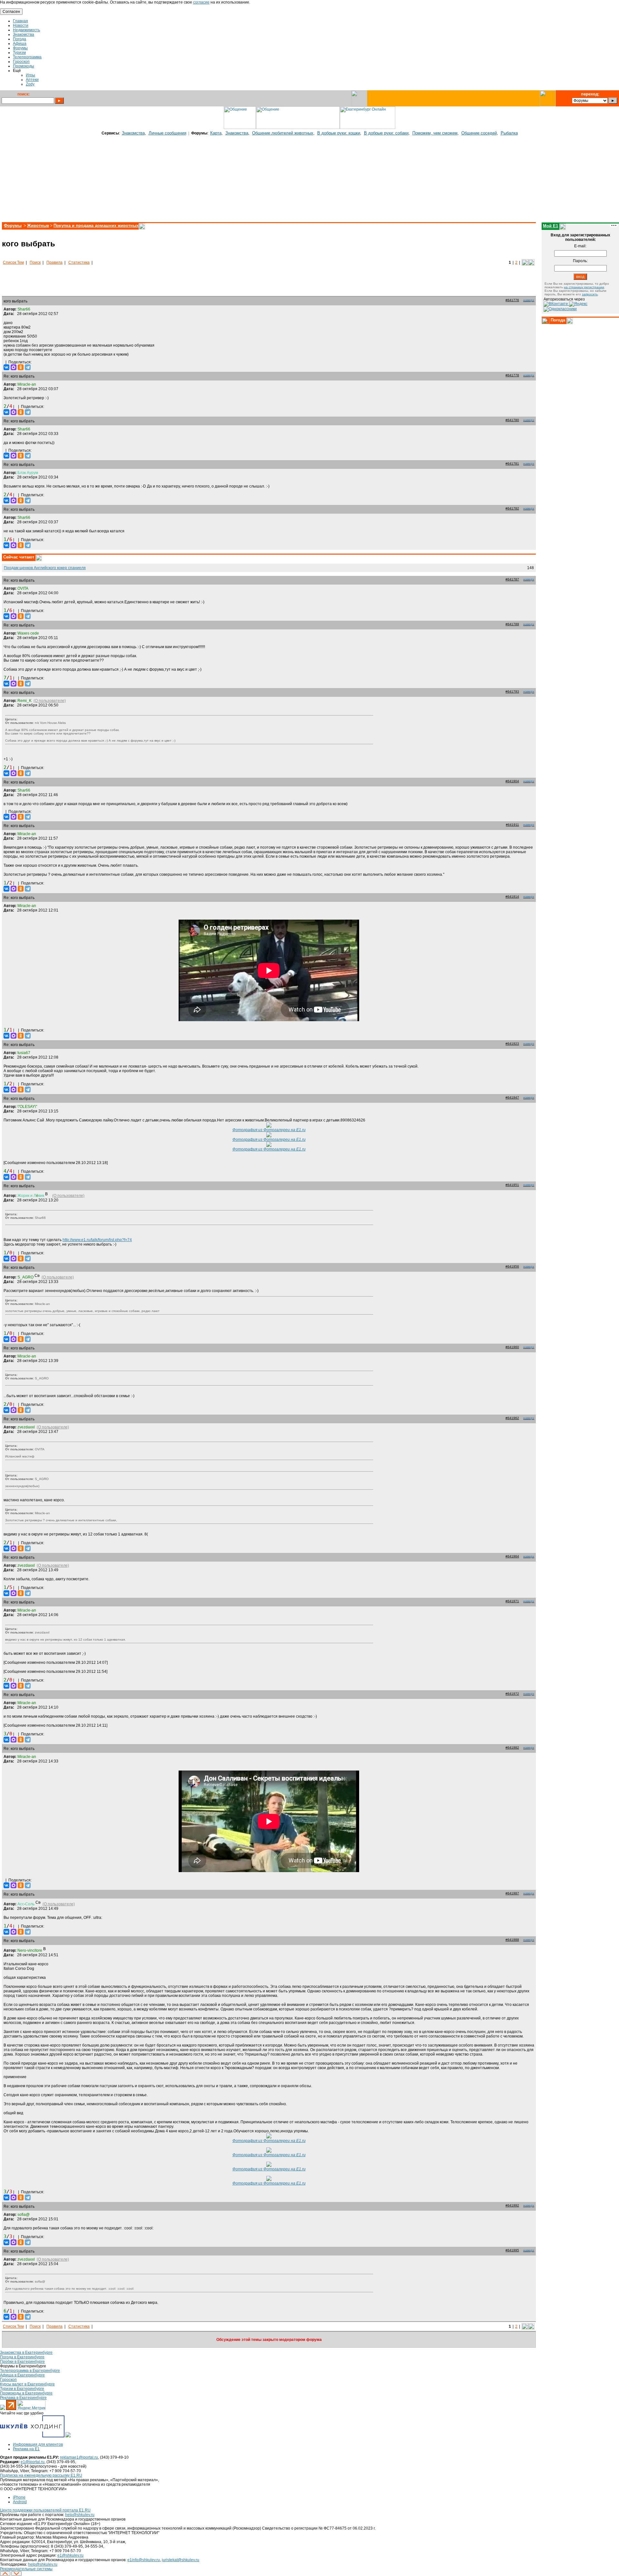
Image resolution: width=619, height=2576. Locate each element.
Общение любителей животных (283, 133)
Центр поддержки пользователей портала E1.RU (45, 2510)
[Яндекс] (578, 304)
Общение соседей (479, 133)
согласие (201, 2)
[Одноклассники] (21, 367)
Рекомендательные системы (26, 2569)
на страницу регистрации (584, 287)
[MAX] (14, 367)
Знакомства (133, 133)
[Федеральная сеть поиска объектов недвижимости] (68, 2436)
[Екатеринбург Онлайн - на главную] (368, 128)
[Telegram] (28, 367)
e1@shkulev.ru (70, 2555)
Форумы (13, 226)
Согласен (11, 12)
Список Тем (13, 262)
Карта (216, 133)
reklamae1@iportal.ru (79, 2457)
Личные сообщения (167, 133)
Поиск (35, 262)
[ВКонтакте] (6, 367)
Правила (54, 262)
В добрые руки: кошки (339, 133)
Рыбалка (509, 133)
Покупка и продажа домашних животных (96, 226)
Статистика (79, 262)
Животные (38, 226)
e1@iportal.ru (33, 2462)
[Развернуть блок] (545, 321)
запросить (590, 294)
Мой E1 (550, 226)
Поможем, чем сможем (435, 133)
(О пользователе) (50, 701)
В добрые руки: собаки (386, 133)
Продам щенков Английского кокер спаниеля (45, 568)
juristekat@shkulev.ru (181, 2560)
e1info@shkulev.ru (144, 2560)
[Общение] (240, 128)
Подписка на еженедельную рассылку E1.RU (41, 2475)
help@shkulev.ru (80, 2515)
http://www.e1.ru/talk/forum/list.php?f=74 (97, 1240)
